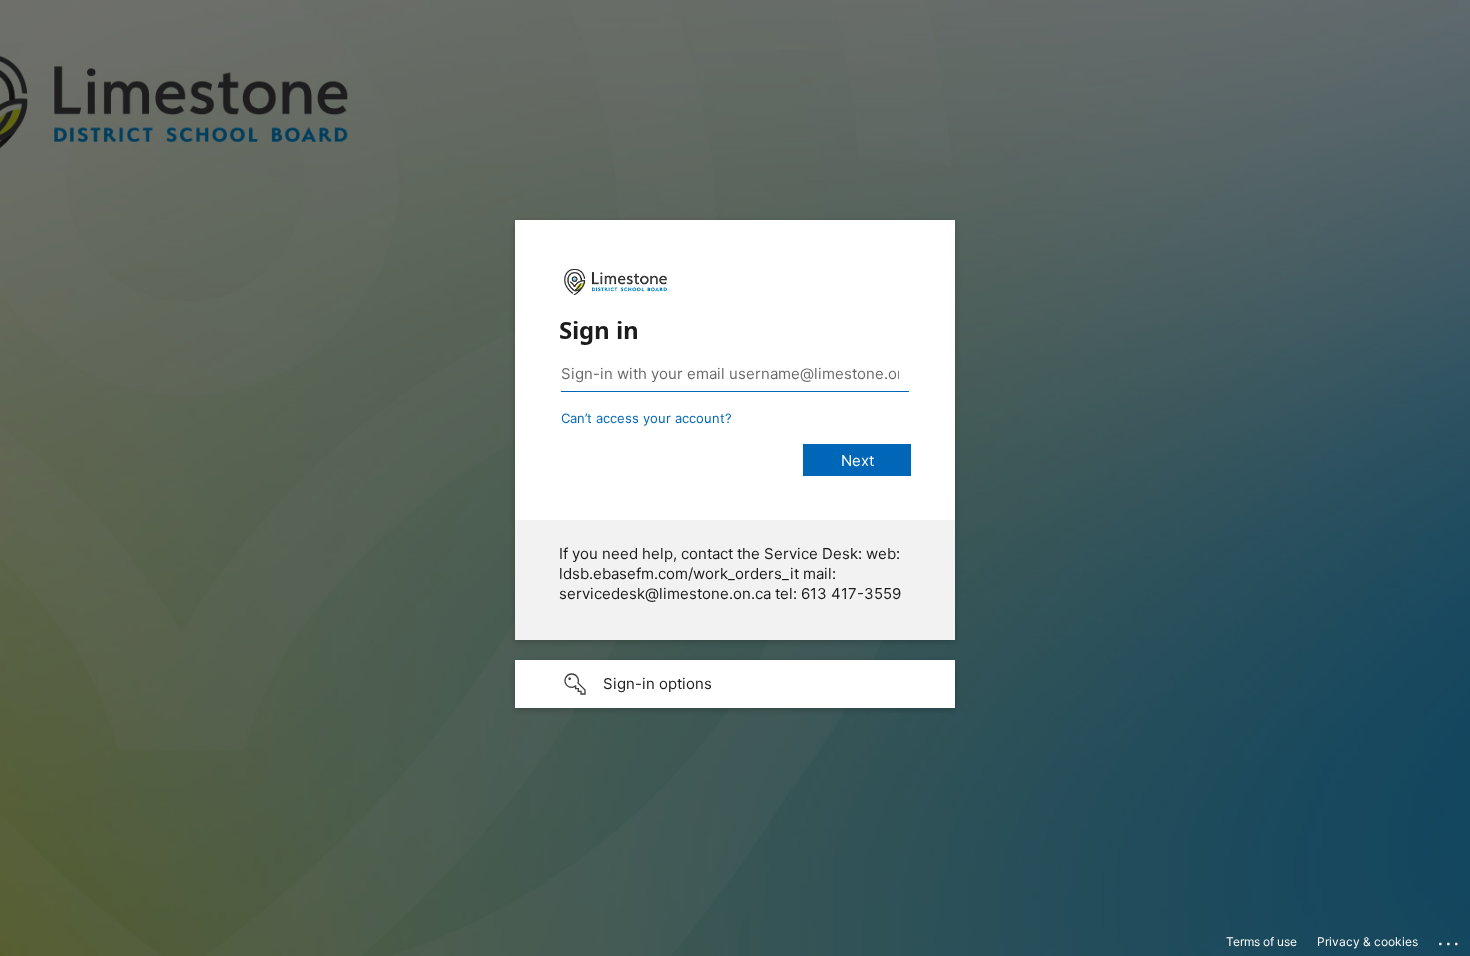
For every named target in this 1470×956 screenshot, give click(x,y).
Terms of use (1261, 941)
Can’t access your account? (646, 418)
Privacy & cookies (1367, 941)
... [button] (1450, 939)
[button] (735, 684)
